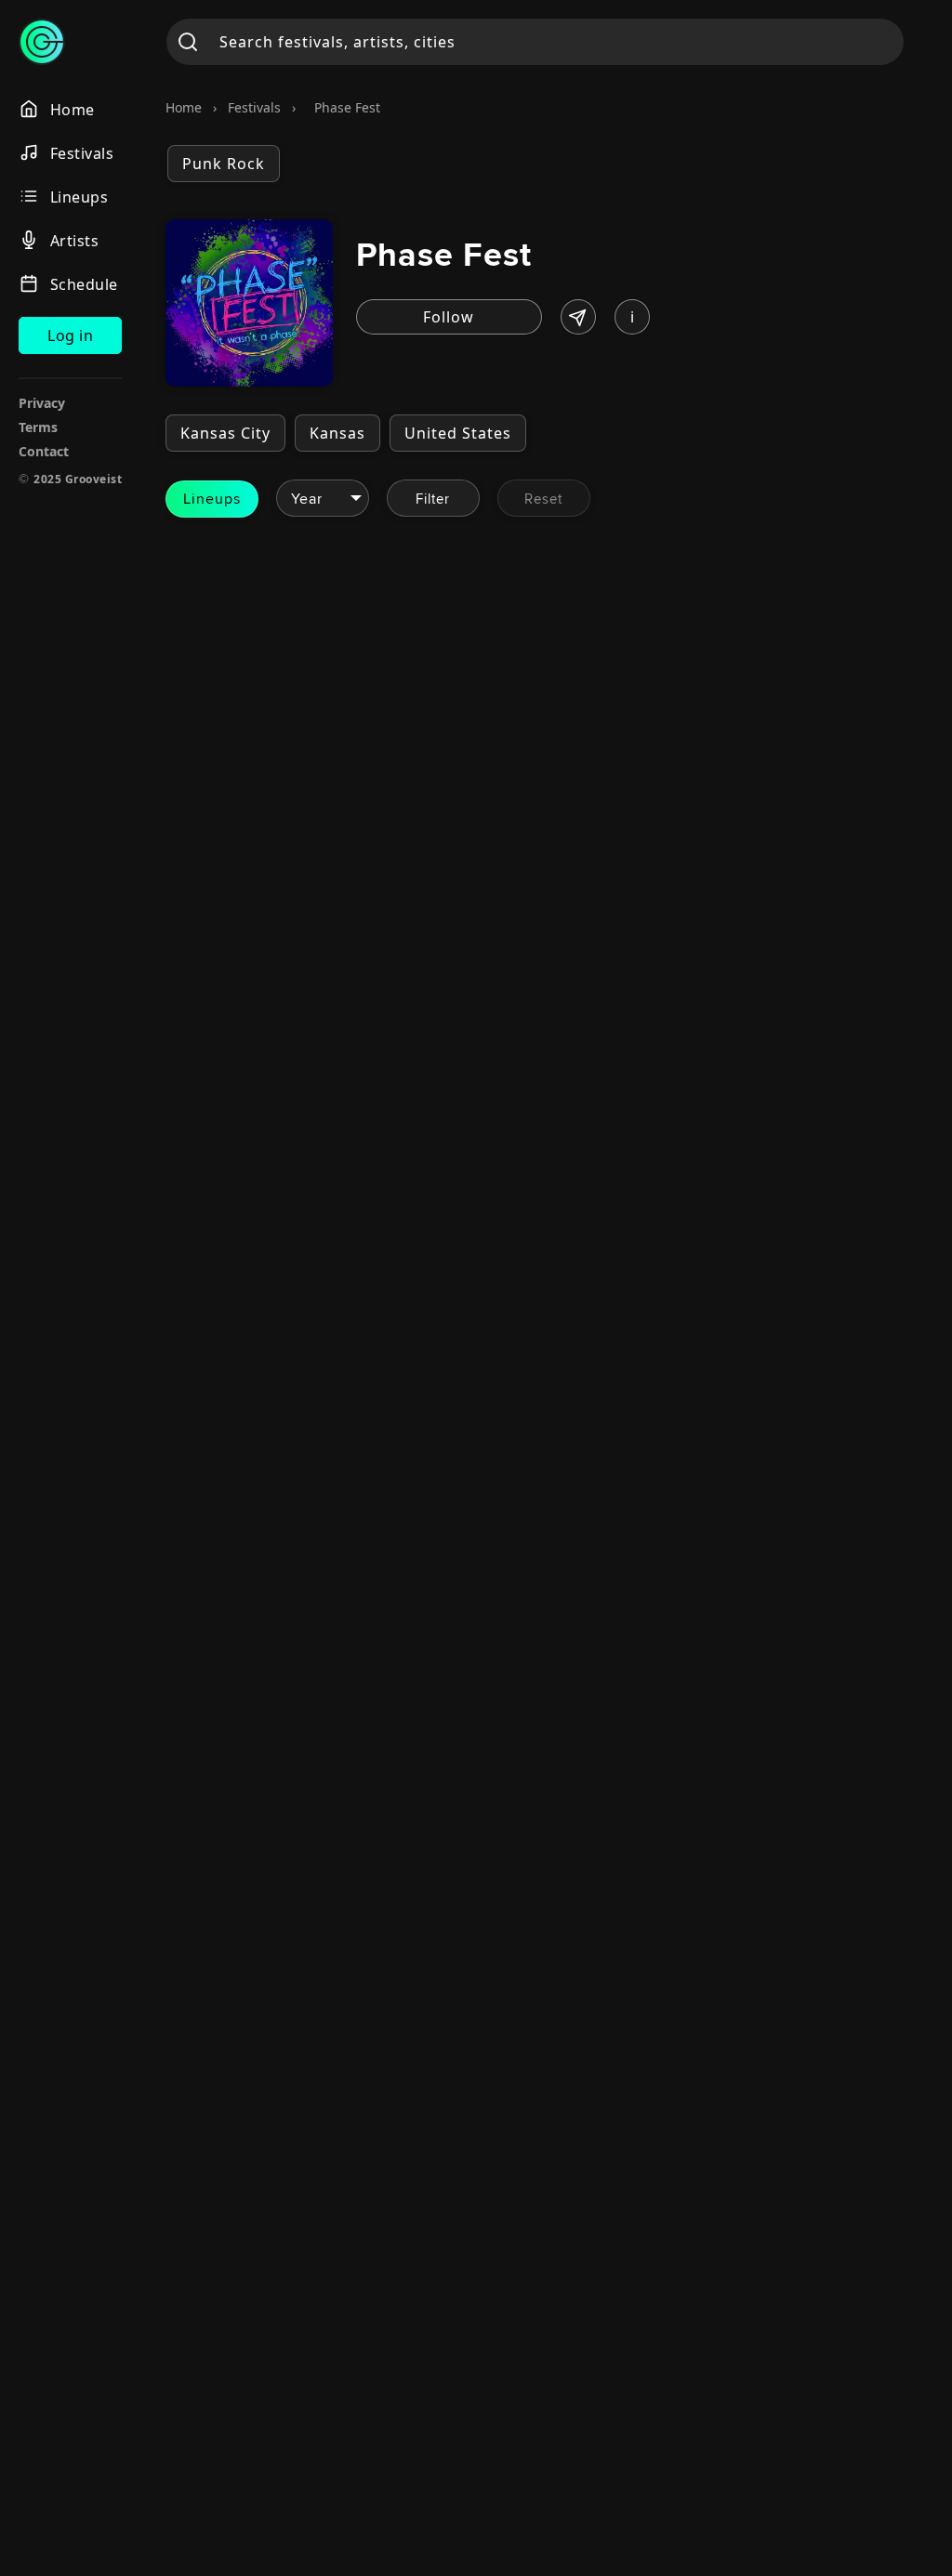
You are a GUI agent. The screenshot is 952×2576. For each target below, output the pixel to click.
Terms (38, 427)
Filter (433, 499)
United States (458, 433)
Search (188, 42)
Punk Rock (224, 164)
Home (184, 107)
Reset (543, 499)
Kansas (337, 433)
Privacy (42, 403)
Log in (70, 335)
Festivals (254, 107)
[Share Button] (578, 317)
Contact (44, 451)
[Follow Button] (449, 317)
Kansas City (225, 433)
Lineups (212, 499)
